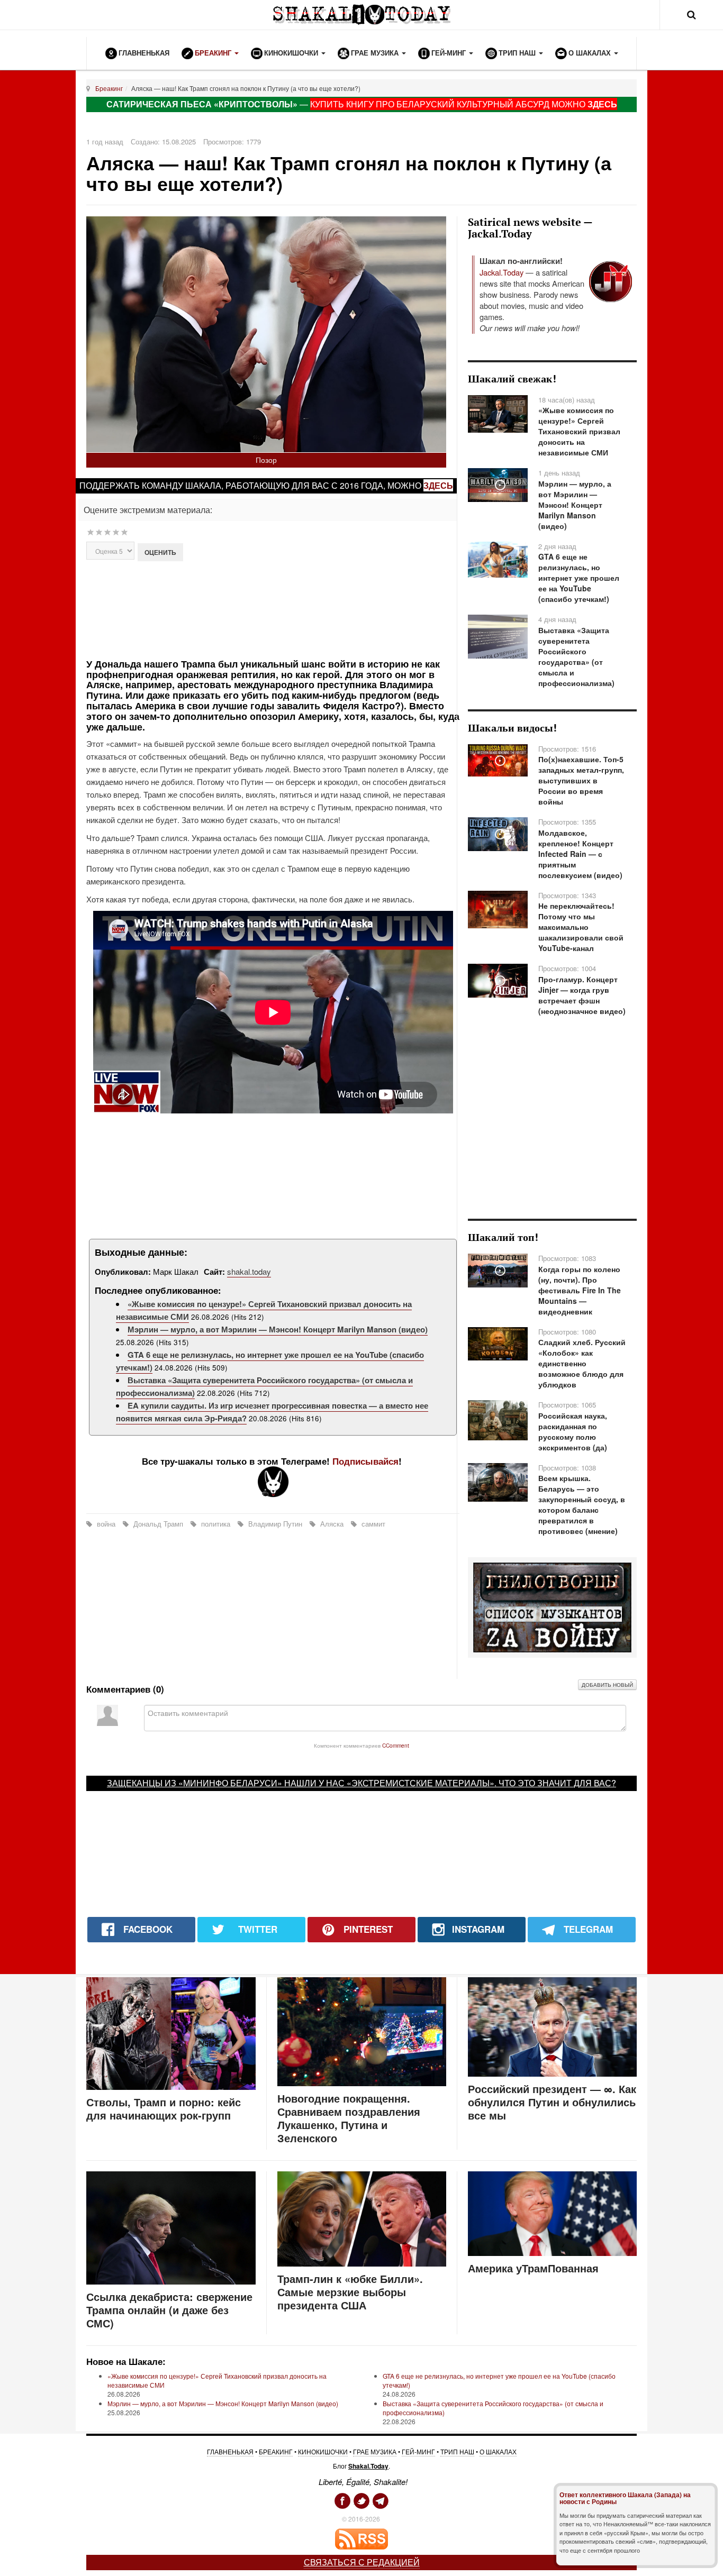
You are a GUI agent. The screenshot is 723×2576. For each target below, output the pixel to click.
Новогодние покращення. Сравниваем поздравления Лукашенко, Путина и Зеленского (349, 2118)
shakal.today (249, 1271)
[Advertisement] (273, 609)
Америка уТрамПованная (533, 2268)
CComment (396, 1745)
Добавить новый (607, 1685)
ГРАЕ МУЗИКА (375, 2451)
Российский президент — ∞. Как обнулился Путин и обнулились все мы (552, 2102)
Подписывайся (365, 1461)
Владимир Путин (275, 1524)
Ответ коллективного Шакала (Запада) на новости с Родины (625, 2498)
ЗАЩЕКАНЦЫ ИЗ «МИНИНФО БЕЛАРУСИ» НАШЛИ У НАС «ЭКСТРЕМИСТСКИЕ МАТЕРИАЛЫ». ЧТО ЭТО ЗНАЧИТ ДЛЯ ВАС (359, 1783)
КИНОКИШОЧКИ (323, 2451)
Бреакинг (109, 88)
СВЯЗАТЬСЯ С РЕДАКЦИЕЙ (362, 2562)
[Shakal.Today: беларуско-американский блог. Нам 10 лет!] (361, 15)
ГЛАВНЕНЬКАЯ (230, 2451)
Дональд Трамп (158, 1524)
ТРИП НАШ (457, 2451)
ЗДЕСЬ (602, 104)
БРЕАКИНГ (276, 2451)
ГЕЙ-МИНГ (418, 2451)
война (106, 1524)
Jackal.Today (501, 272)
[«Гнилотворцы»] (552, 1606)
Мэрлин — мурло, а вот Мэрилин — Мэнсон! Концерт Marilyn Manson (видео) (278, 1329)
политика (216, 1524)
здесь (438, 485)
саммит (372, 1524)
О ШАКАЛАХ (498, 2451)
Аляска (332, 1524)
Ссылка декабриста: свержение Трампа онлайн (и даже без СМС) (169, 2310)
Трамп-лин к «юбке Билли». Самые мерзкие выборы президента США (350, 2292)
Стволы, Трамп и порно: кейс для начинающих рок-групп (164, 2108)
